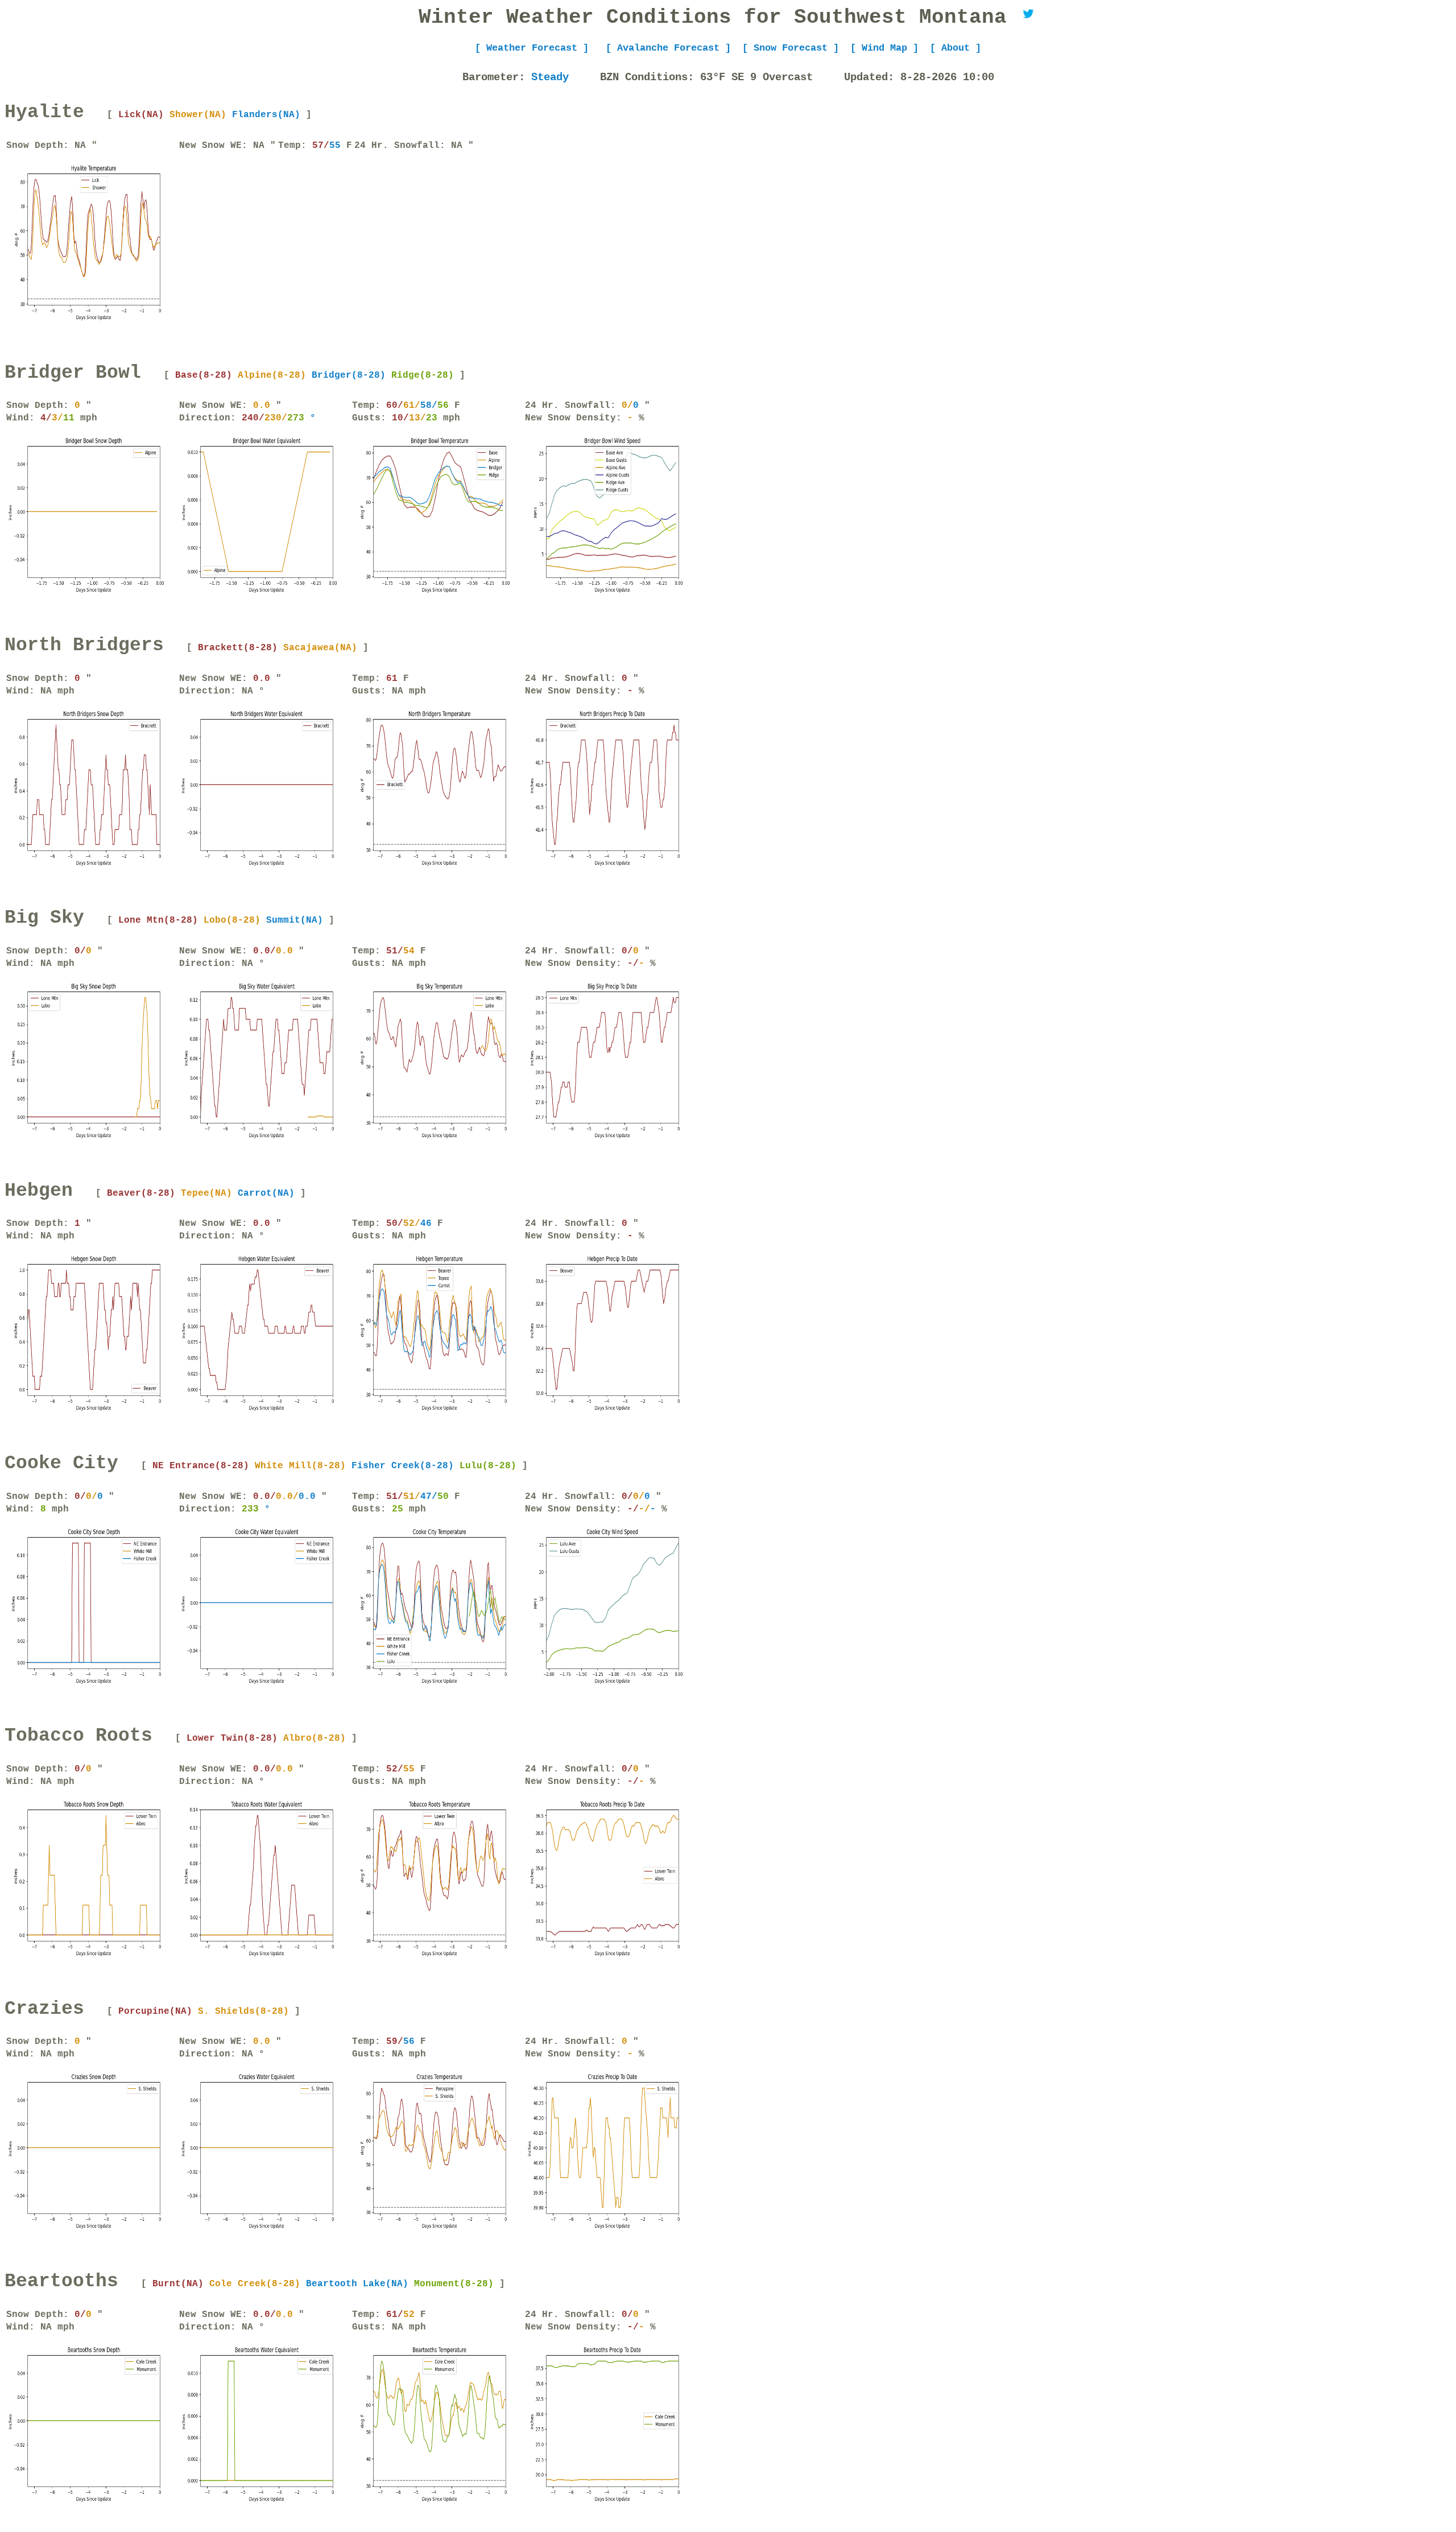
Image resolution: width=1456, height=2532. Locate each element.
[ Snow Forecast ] (791, 48)
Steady (553, 77)
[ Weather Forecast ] (535, 48)
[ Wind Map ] (884, 48)
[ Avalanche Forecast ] (668, 48)
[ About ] (955, 48)
